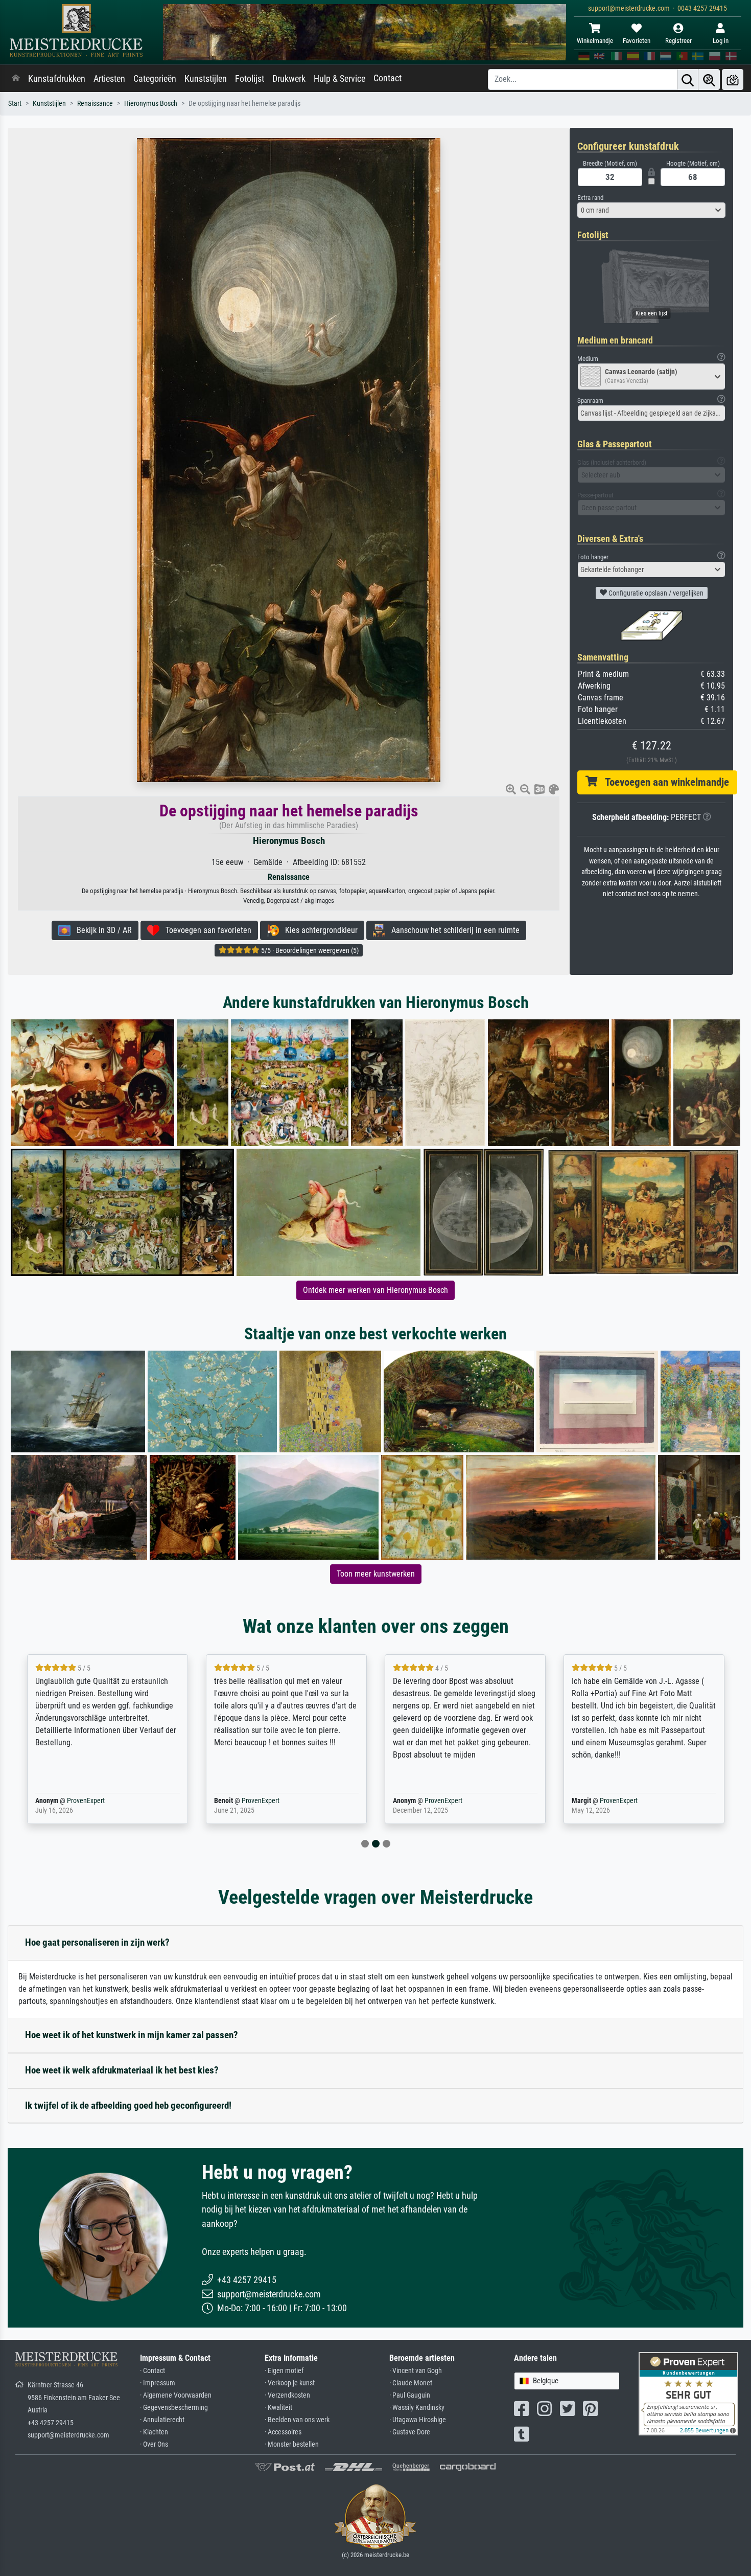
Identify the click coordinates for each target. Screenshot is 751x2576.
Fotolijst (250, 79)
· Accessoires (283, 2432)
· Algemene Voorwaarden (176, 2395)
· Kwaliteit (278, 2408)
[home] (16, 79)
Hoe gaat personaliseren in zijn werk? (97, 1942)
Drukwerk (289, 79)
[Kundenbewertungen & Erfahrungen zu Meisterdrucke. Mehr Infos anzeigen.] (688, 2393)
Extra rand (590, 198)
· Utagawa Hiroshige (418, 2420)
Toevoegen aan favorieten (205, 930)
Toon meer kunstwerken (376, 1574)
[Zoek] (688, 79)
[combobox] (651, 210)
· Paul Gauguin (410, 2395)
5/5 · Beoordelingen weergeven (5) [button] (309, 950)
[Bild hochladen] (733, 79)
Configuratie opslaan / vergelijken (655, 593)
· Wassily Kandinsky (417, 2408)
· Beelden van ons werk (297, 2420)
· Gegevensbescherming (174, 2408)
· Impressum (158, 2383)
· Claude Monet (411, 2383)
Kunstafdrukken (57, 79)
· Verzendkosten (287, 2395)
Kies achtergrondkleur (318, 930)
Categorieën (155, 79)
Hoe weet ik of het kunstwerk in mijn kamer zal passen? (132, 2035)
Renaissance (95, 104)
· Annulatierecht (162, 2420)
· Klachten (154, 2432)
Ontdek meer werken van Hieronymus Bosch (375, 1290)
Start (15, 104)
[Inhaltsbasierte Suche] (709, 79)
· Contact (152, 2371)
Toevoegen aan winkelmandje (663, 782)
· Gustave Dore (410, 2432)
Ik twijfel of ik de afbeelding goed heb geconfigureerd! (128, 2105)
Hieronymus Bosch (151, 104)
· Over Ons (154, 2444)
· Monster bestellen (292, 2444)
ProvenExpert (71, 1801)
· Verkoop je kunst (290, 2383)
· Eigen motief (284, 2371)
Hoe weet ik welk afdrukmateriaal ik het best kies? (122, 2070)
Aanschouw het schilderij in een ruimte (452, 930)
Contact (388, 78)
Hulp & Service (339, 79)
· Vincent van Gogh (416, 2371)
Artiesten (109, 79)
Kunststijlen (206, 79)
